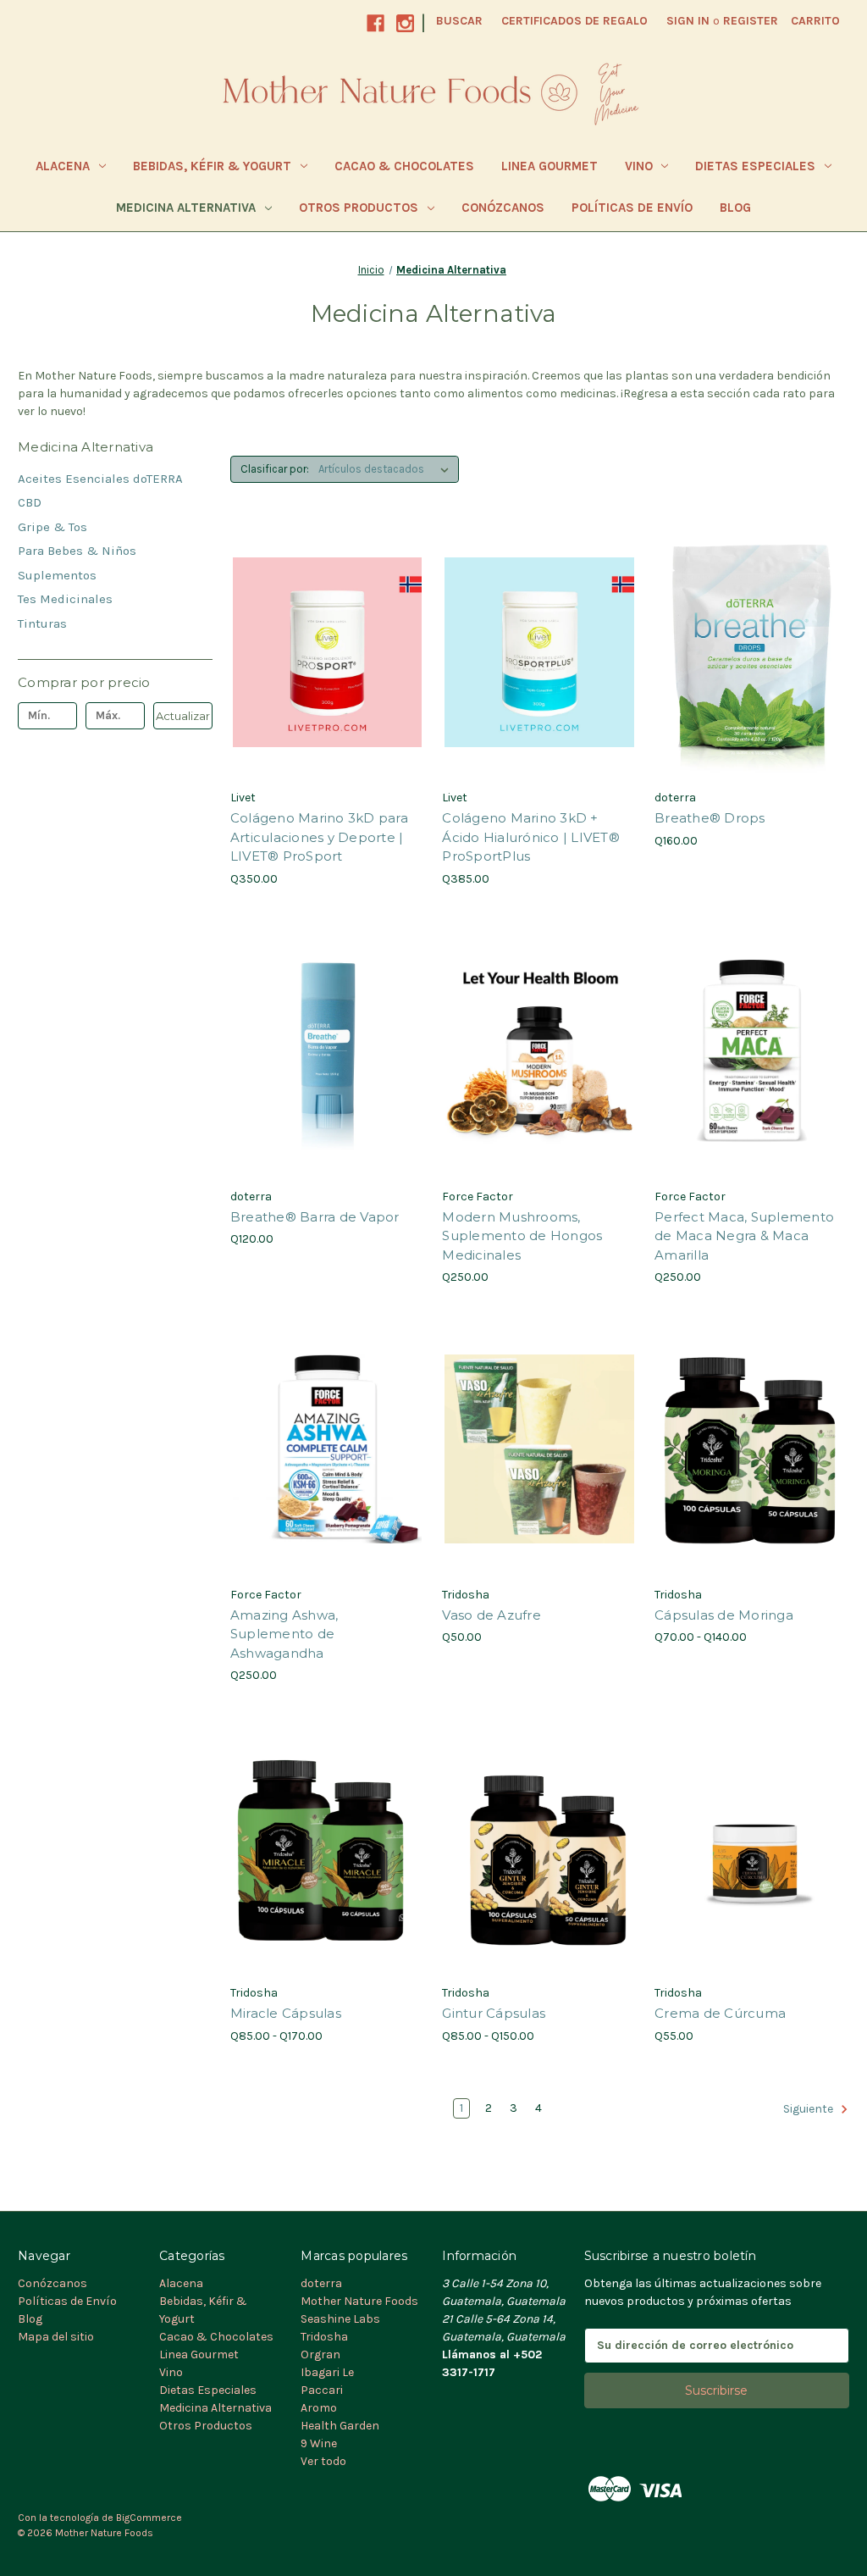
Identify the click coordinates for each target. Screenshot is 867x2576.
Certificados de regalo (574, 21)
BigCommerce (149, 2518)
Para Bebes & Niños (77, 551)
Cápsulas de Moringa (724, 1615)
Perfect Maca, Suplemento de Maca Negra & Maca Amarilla (744, 1236)
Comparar (322, 652)
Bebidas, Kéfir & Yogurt (212, 166)
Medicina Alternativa (186, 208)
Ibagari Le (327, 2372)
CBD (30, 502)
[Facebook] (376, 23)
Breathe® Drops (710, 818)
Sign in (688, 21)
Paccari (322, 2390)
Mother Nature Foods (359, 2301)
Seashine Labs (340, 2319)
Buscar (459, 21)
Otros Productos (359, 208)
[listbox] (387, 469)
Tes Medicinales (65, 599)
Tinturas (42, 623)
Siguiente (809, 2109)
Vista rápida (316, 622)
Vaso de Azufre (491, 1615)
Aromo (319, 2408)
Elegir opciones (540, 1081)
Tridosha (324, 2337)
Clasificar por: (275, 469)
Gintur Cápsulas (494, 2013)
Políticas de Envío (632, 208)
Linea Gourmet (549, 166)
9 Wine (319, 2443)
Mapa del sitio (56, 2337)
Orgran (320, 2354)
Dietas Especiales (755, 166)
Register (751, 21)
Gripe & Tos (52, 527)
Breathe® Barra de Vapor (315, 1217)
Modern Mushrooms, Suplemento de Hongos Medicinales (522, 1236)
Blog (735, 208)
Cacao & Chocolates (404, 166)
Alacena (63, 166)
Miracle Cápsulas (286, 2013)
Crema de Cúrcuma (720, 2013)
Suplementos (57, 575)
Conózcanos (503, 208)
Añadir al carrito (328, 682)
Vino (639, 166)
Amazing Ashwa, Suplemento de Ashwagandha (284, 1634)
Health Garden (340, 2426)
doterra (321, 2283)
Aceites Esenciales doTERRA (100, 479)
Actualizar (183, 716)
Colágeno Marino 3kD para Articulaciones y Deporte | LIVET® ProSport (319, 837)
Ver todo (323, 2461)
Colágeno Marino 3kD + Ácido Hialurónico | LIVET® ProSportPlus (531, 837)
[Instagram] (405, 23)
